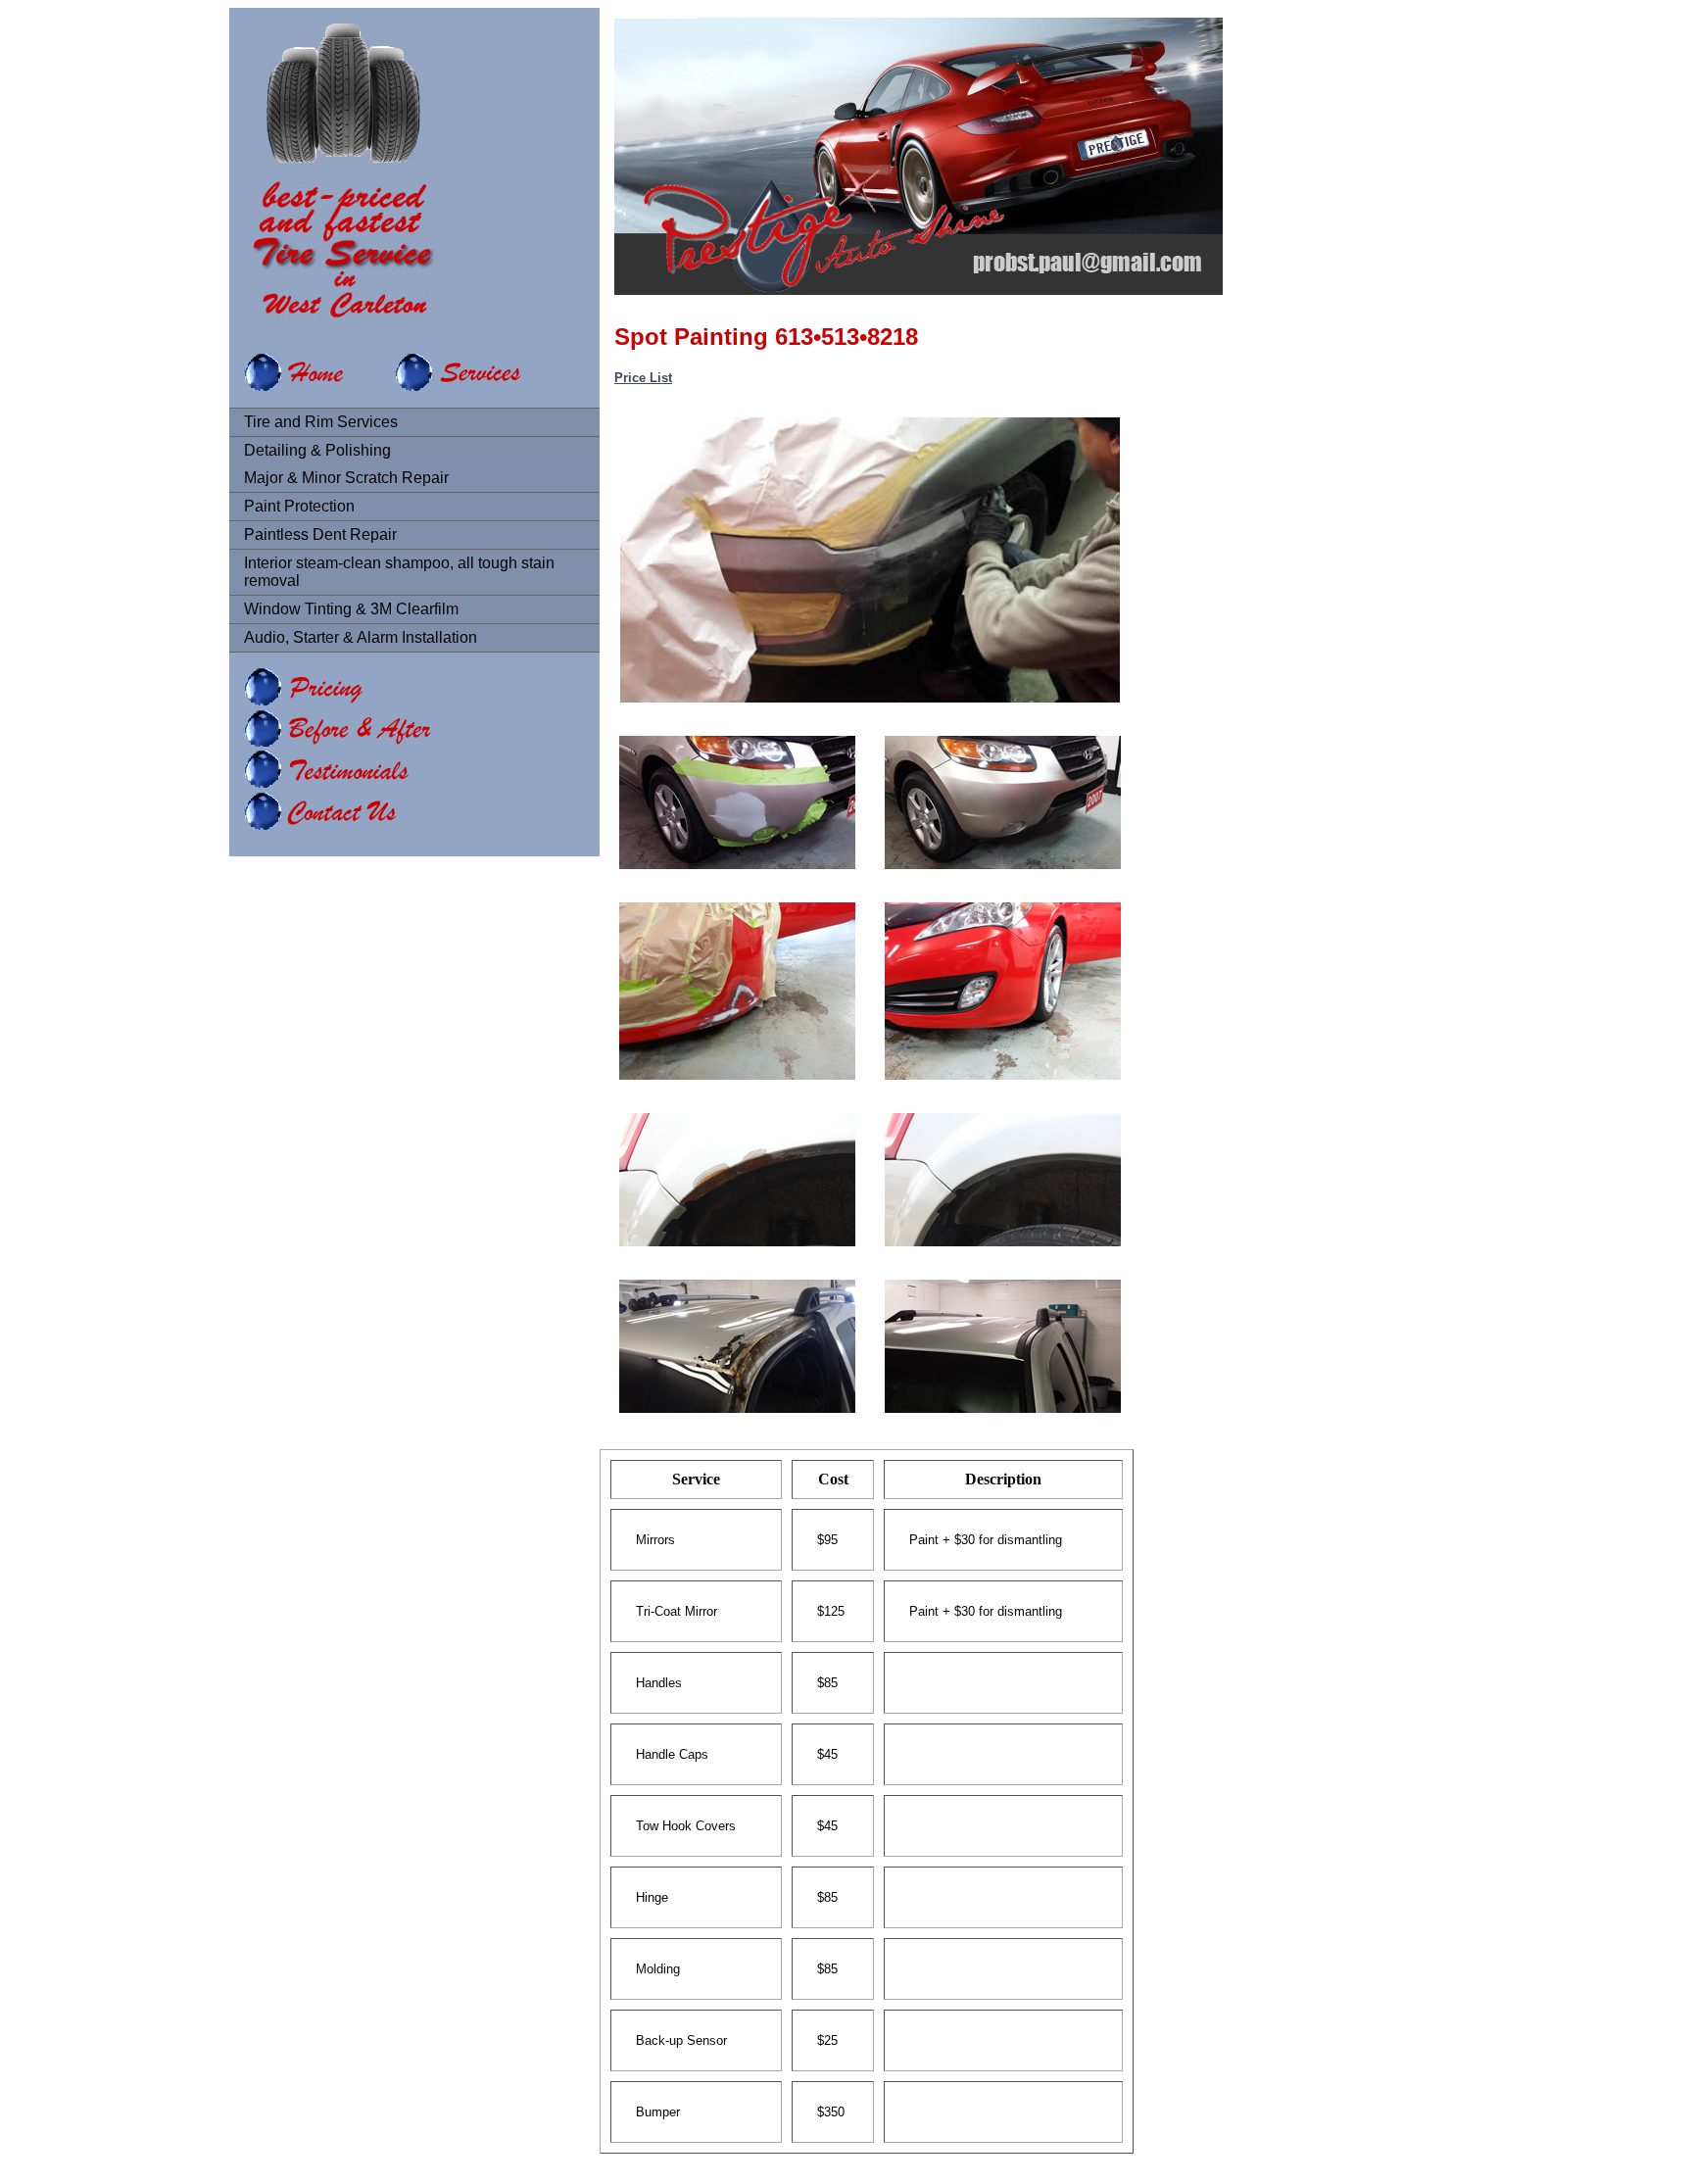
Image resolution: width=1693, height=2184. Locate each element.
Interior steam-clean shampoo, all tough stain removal (399, 572)
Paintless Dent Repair (320, 534)
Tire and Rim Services (321, 422)
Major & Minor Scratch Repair (346, 478)
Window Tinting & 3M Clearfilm (351, 609)
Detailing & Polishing (317, 450)
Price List (643, 378)
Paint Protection (299, 506)
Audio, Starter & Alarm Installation (361, 637)
